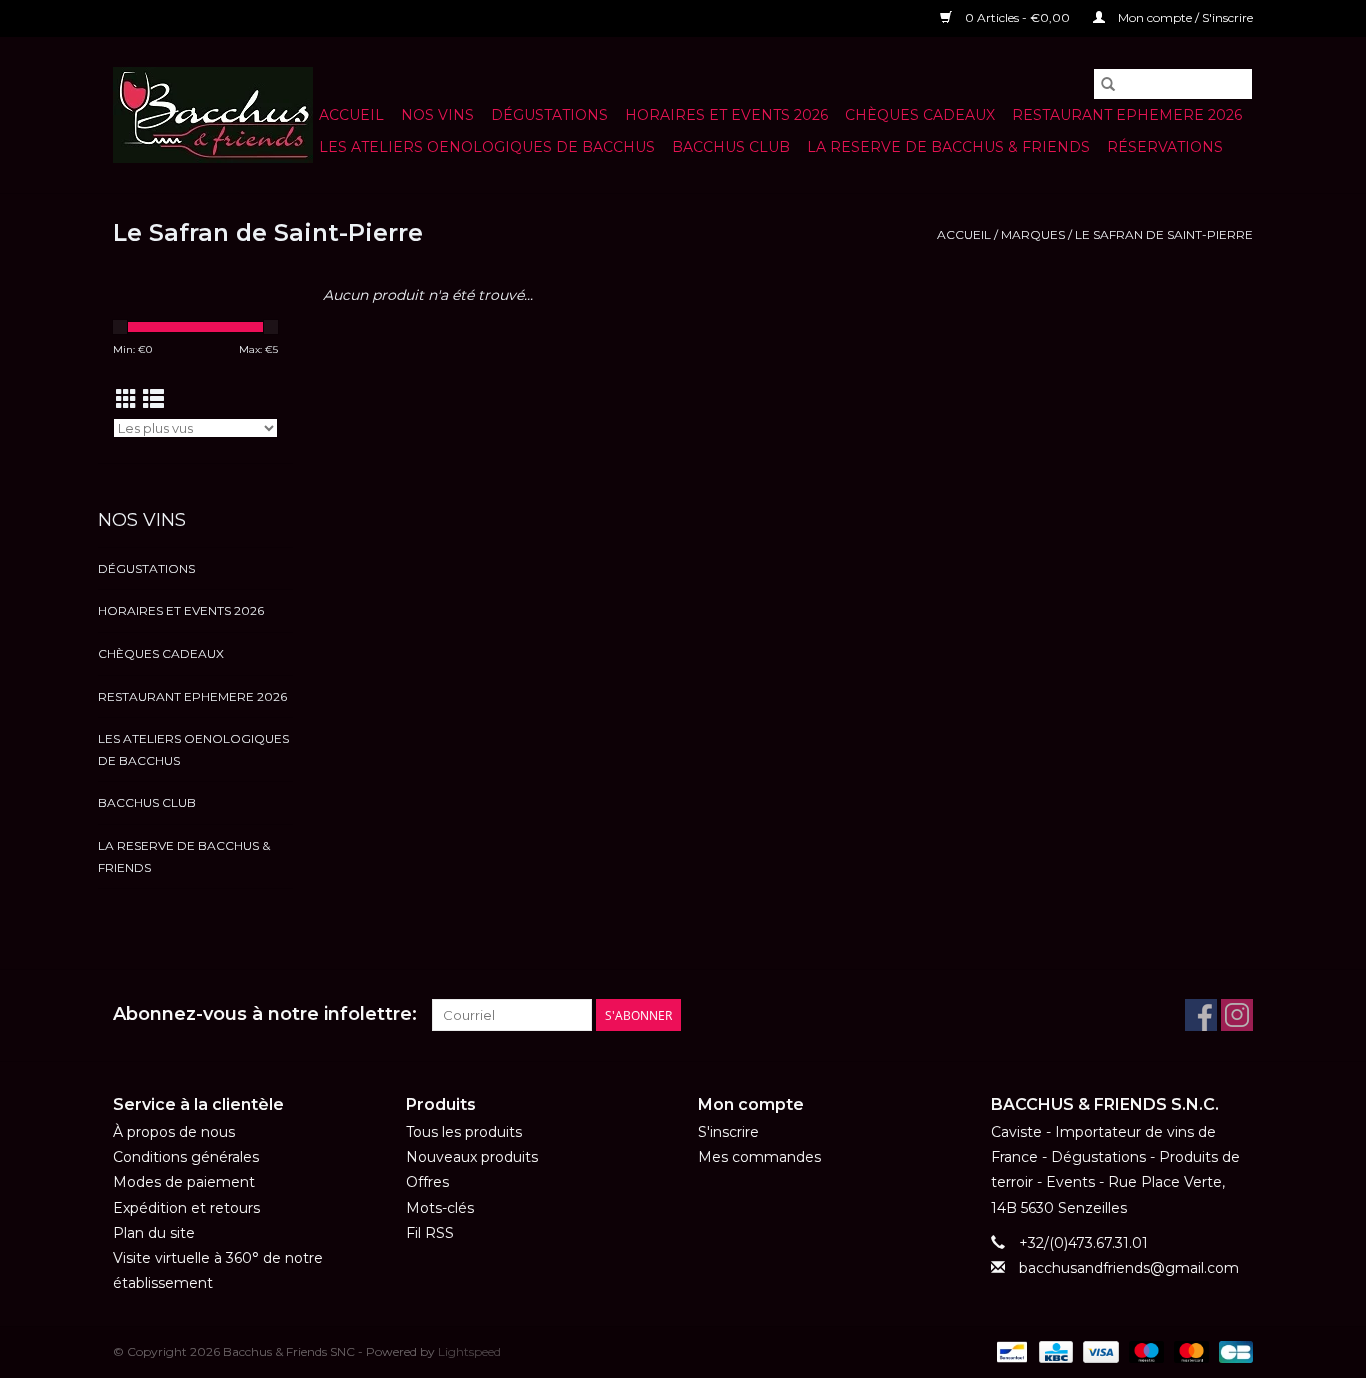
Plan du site (154, 1233)
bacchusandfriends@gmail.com (1129, 1268)
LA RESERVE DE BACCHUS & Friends (948, 147)
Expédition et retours (186, 1208)
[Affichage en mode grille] (126, 399)
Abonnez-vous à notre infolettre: (265, 1014)
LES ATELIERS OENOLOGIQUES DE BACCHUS (487, 147)
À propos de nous (174, 1132)
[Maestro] (1144, 1350)
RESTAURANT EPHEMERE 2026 (1127, 115)
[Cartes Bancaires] (1232, 1350)
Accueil (351, 115)
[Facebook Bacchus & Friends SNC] (1201, 1015)
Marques (1033, 234)
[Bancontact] (1010, 1350)
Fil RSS (430, 1233)
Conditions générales (186, 1157)
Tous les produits (464, 1132)
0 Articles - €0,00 (1017, 17)
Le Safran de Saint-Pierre (1164, 234)
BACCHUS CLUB (731, 147)
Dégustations (549, 115)
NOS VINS (437, 115)
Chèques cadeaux (920, 115)
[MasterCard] (1189, 1350)
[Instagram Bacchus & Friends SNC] (1237, 1015)
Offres (427, 1182)
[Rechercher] (1108, 84)
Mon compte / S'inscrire (1184, 17)
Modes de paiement (184, 1182)
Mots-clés (440, 1208)
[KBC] (1054, 1350)
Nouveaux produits (472, 1157)
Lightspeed (469, 1351)
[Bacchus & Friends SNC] (213, 115)
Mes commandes (759, 1157)
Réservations (1165, 147)
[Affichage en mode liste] (153, 399)
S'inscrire (728, 1132)
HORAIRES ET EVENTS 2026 (726, 115)
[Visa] (1098, 1350)
